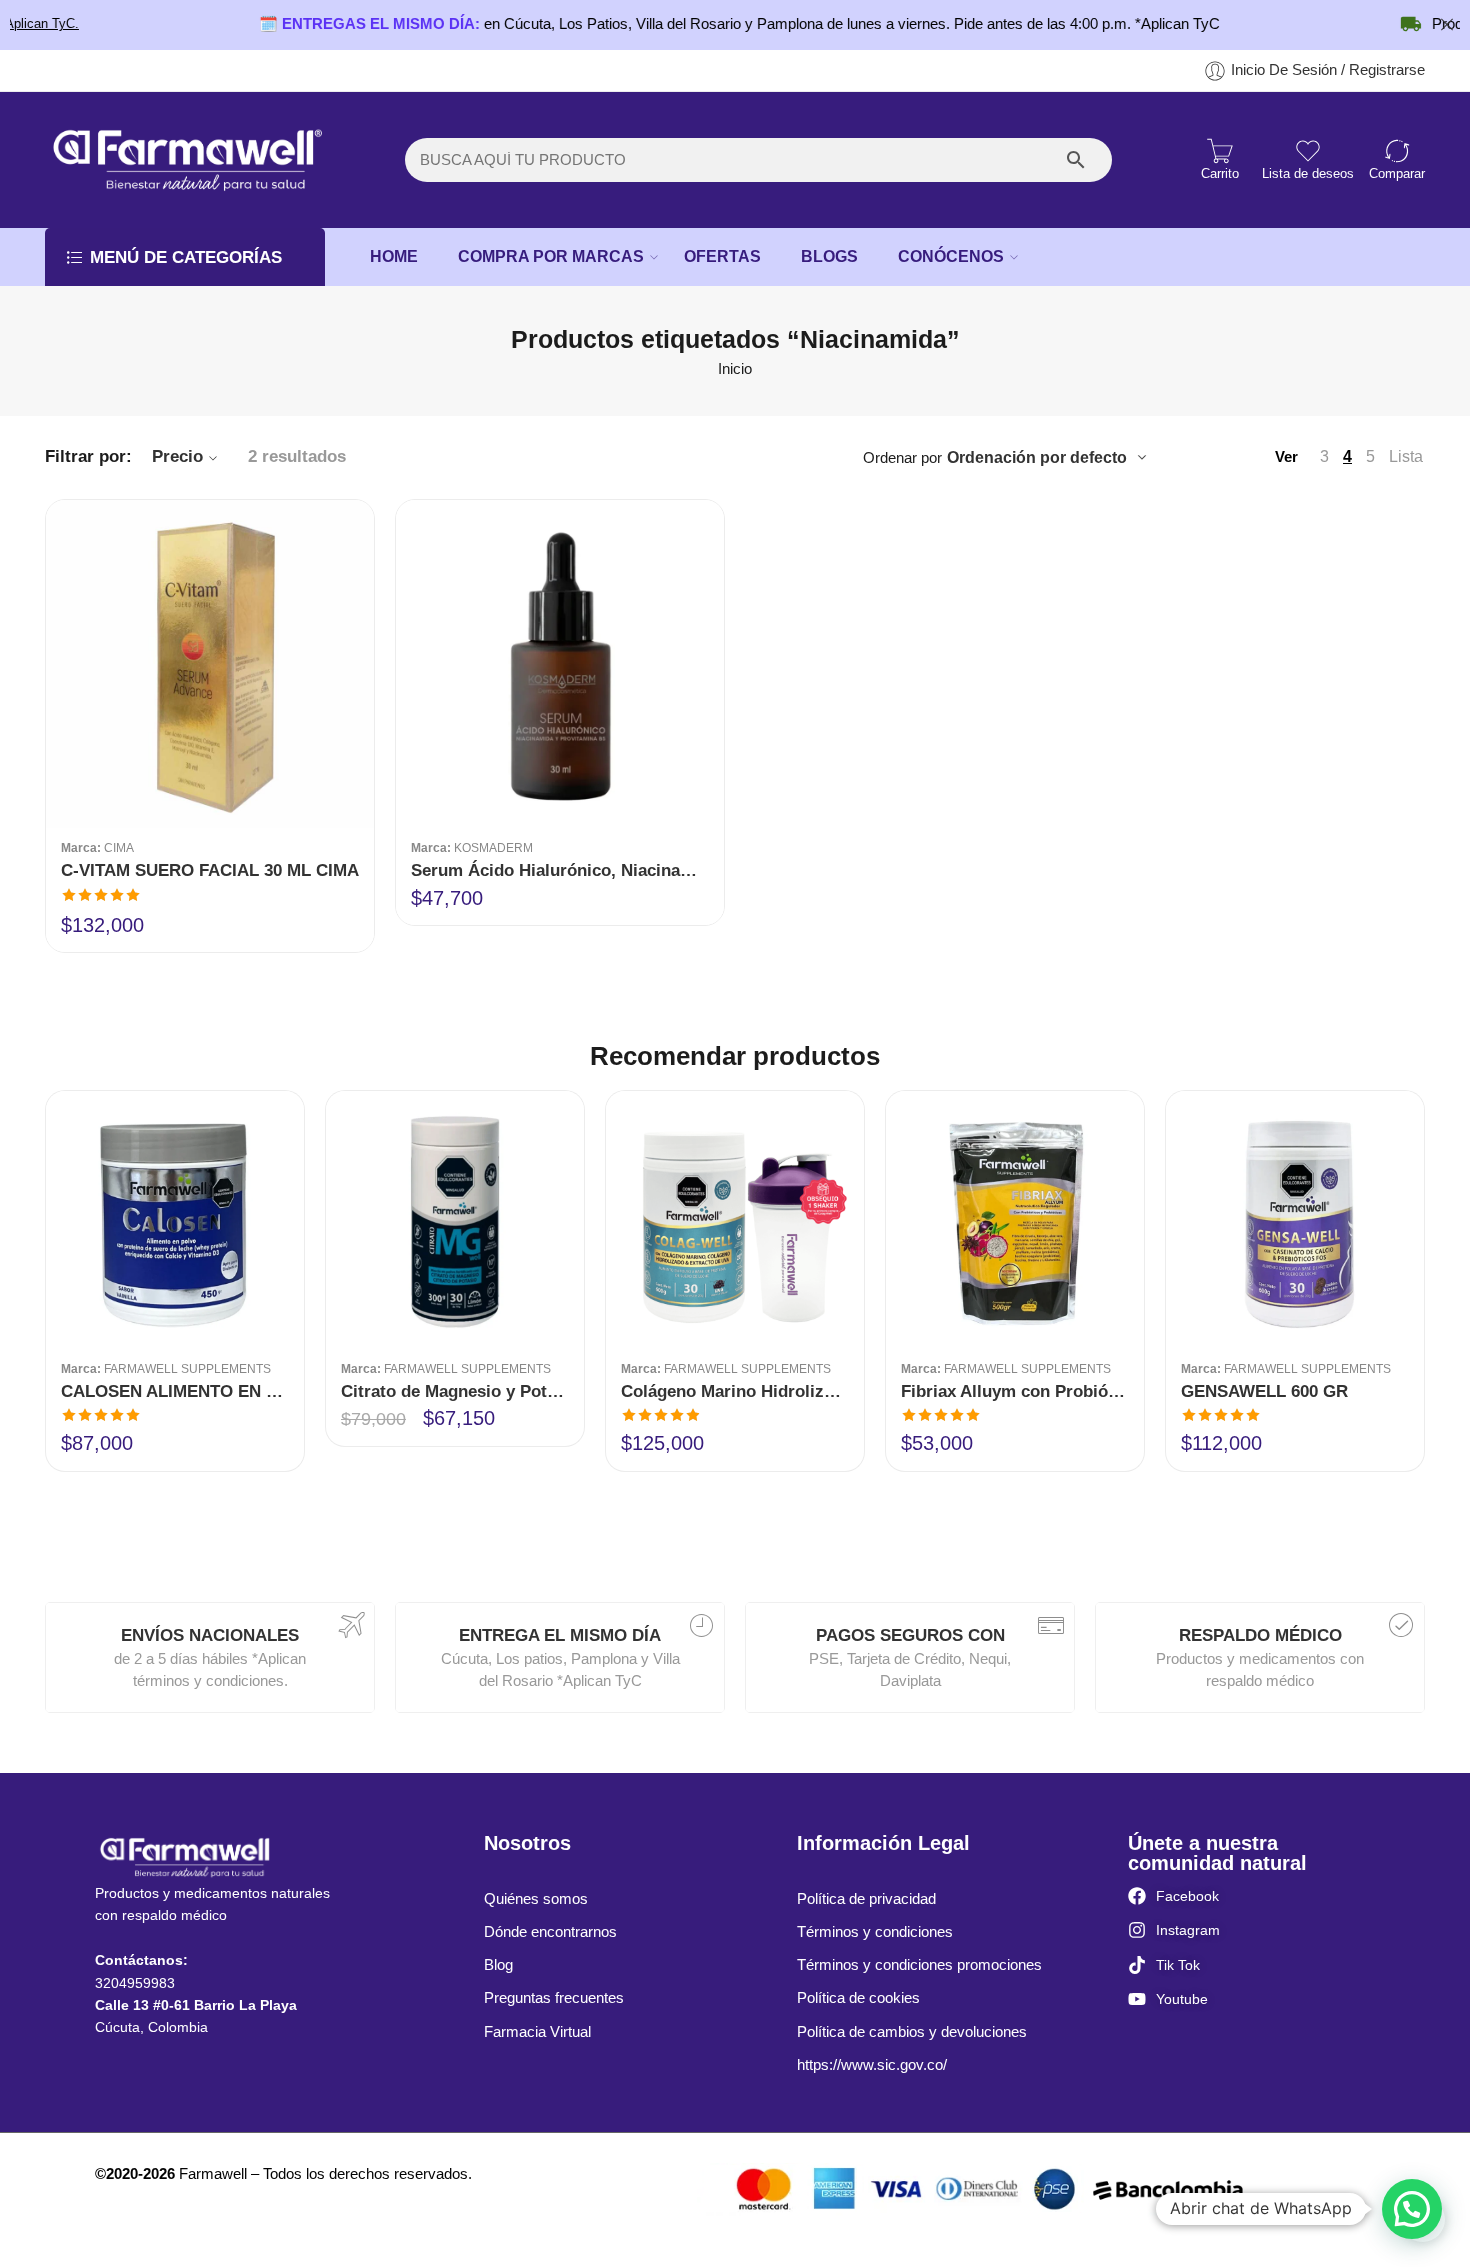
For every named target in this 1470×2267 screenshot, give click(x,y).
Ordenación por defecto (1037, 457)
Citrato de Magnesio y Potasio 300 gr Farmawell (455, 1391)
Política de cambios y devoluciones (912, 2032)
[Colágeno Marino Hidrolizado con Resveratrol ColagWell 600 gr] (735, 1220)
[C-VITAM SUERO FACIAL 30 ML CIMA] (210, 664)
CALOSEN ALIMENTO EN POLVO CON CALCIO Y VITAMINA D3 (175, 1391)
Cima (119, 847)
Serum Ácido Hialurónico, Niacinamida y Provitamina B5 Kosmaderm (560, 870)
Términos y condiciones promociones (919, 1965)
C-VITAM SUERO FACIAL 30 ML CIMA (210, 870)
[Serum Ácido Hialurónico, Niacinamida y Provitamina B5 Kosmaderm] (560, 664)
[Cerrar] (1447, 25)
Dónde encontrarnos (550, 1932)
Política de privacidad (866, 1899)
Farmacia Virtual (537, 2032)
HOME (394, 256)
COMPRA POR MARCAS (551, 256)
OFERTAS (722, 256)
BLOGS (829, 256)
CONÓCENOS (951, 256)
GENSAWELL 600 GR (1264, 1391)
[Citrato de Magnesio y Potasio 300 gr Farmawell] (455, 1220)
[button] (1412, 2209)
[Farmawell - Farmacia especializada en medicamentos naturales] (185, 160)
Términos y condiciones (875, 1932)
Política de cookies (858, 1998)
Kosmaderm (493, 847)
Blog (498, 1965)
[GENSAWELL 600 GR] (1295, 1220)
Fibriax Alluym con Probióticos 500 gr (1015, 1391)
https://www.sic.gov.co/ (872, 2065)
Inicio (735, 369)
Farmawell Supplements (187, 1368)
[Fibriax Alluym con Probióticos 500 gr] (1015, 1220)
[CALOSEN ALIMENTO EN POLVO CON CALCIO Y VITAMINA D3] (175, 1220)
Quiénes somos (536, 1899)
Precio (177, 456)
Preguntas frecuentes (554, 1998)
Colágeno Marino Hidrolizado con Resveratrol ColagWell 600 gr (735, 1391)
